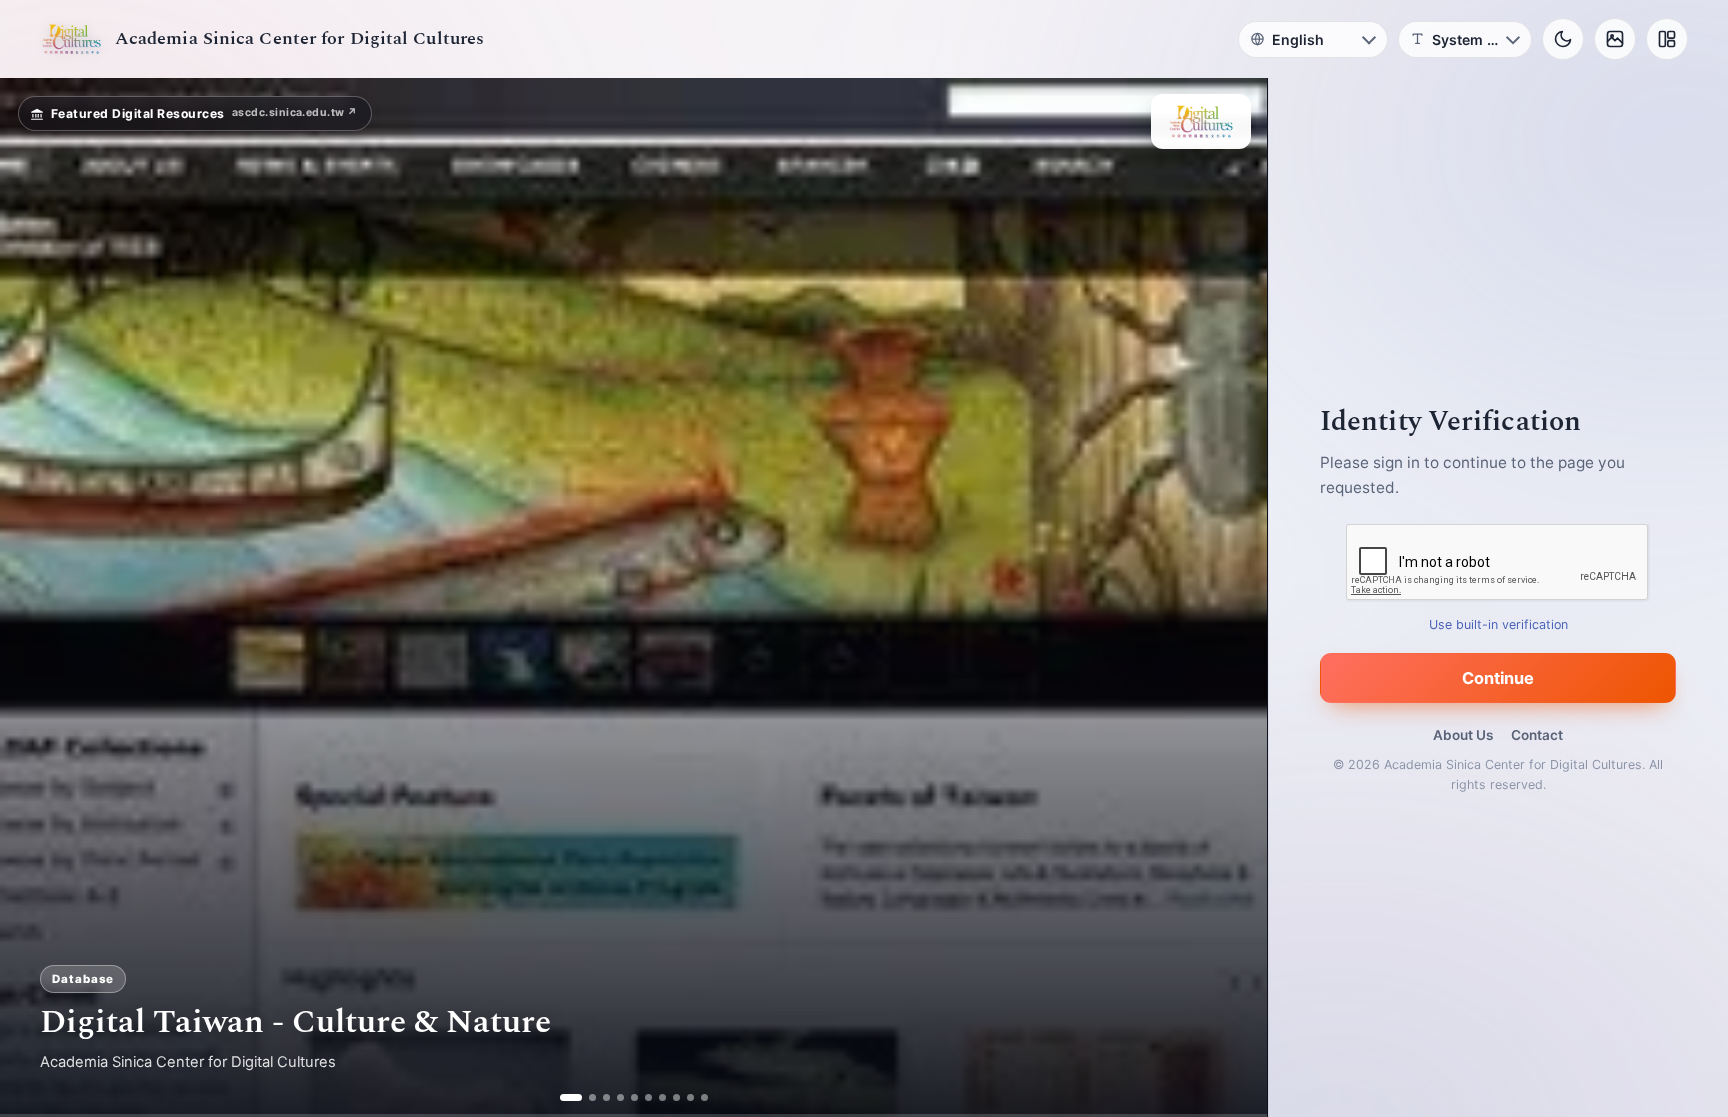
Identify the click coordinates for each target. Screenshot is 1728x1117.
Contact (1537, 735)
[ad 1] (563, 1097)
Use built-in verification (1498, 624)
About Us (1463, 735)
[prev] (36, 598)
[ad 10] (704, 1097)
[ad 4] (620, 1097)
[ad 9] (690, 1097)
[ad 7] (662, 1097)
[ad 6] (648, 1097)
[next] (1231, 598)
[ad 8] (676, 1097)
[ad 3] (599, 1097)
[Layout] (1667, 39)
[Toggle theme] (1563, 39)
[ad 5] (634, 1097)
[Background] (1615, 39)
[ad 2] (577, 1097)
